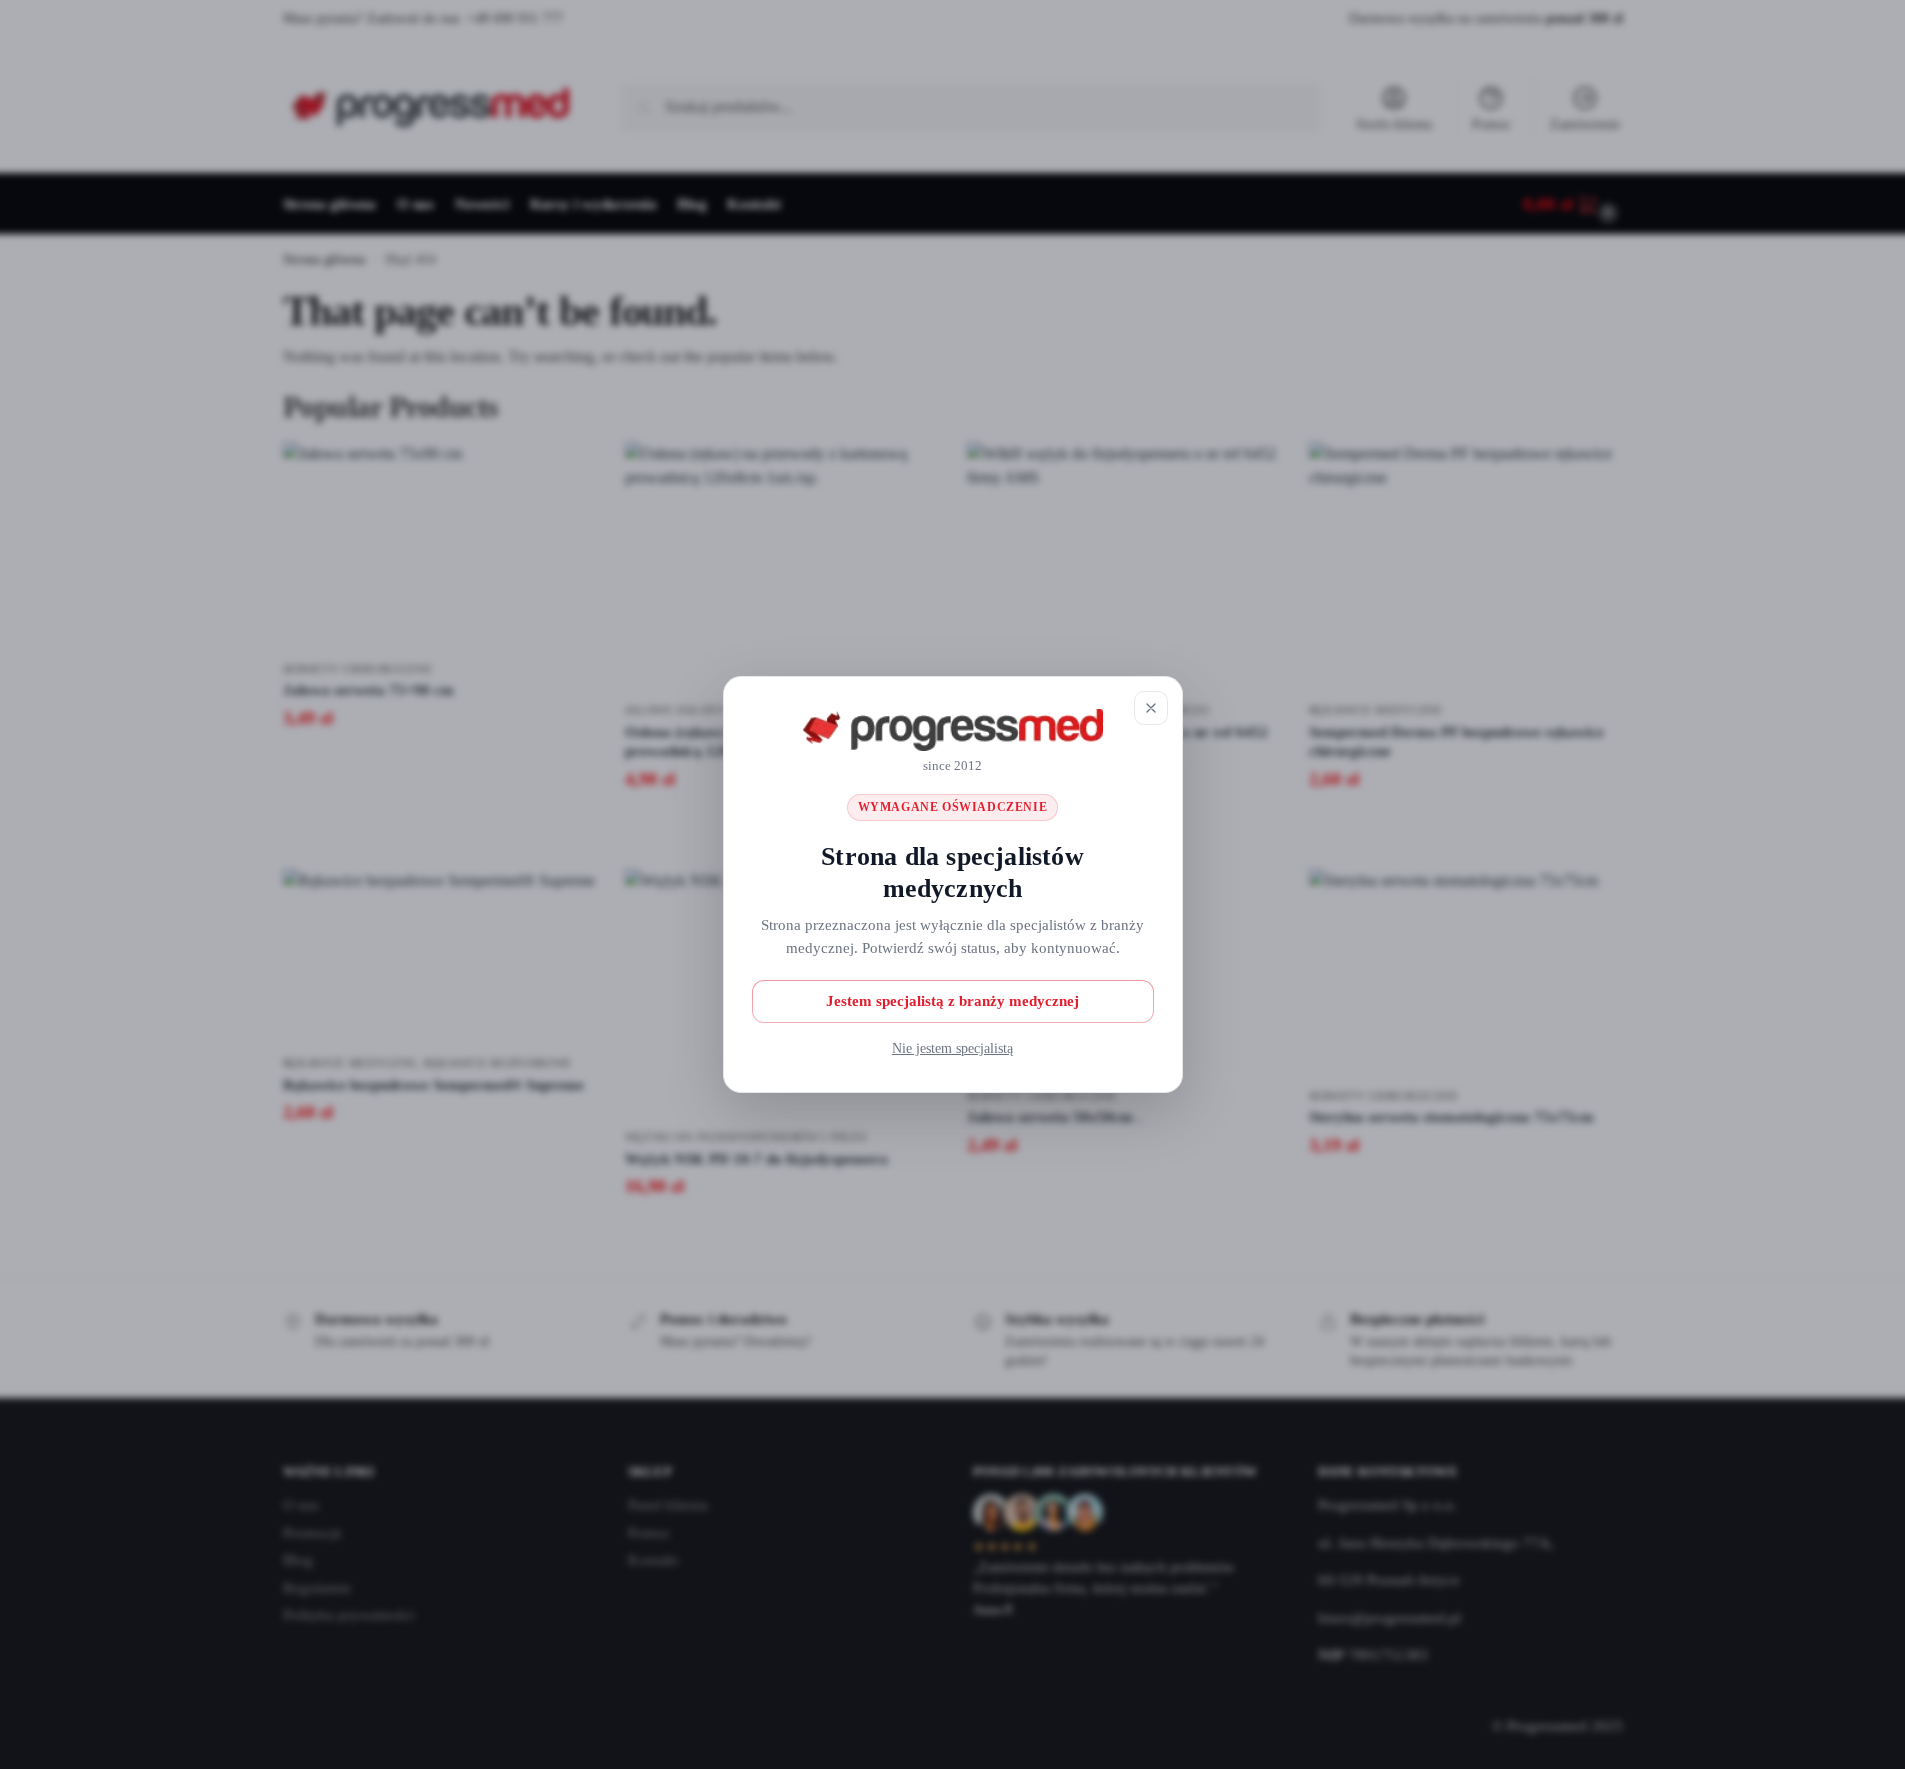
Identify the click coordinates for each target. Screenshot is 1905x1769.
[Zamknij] (1151, 708)
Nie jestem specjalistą (952, 1048)
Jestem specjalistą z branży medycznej (952, 1001)
